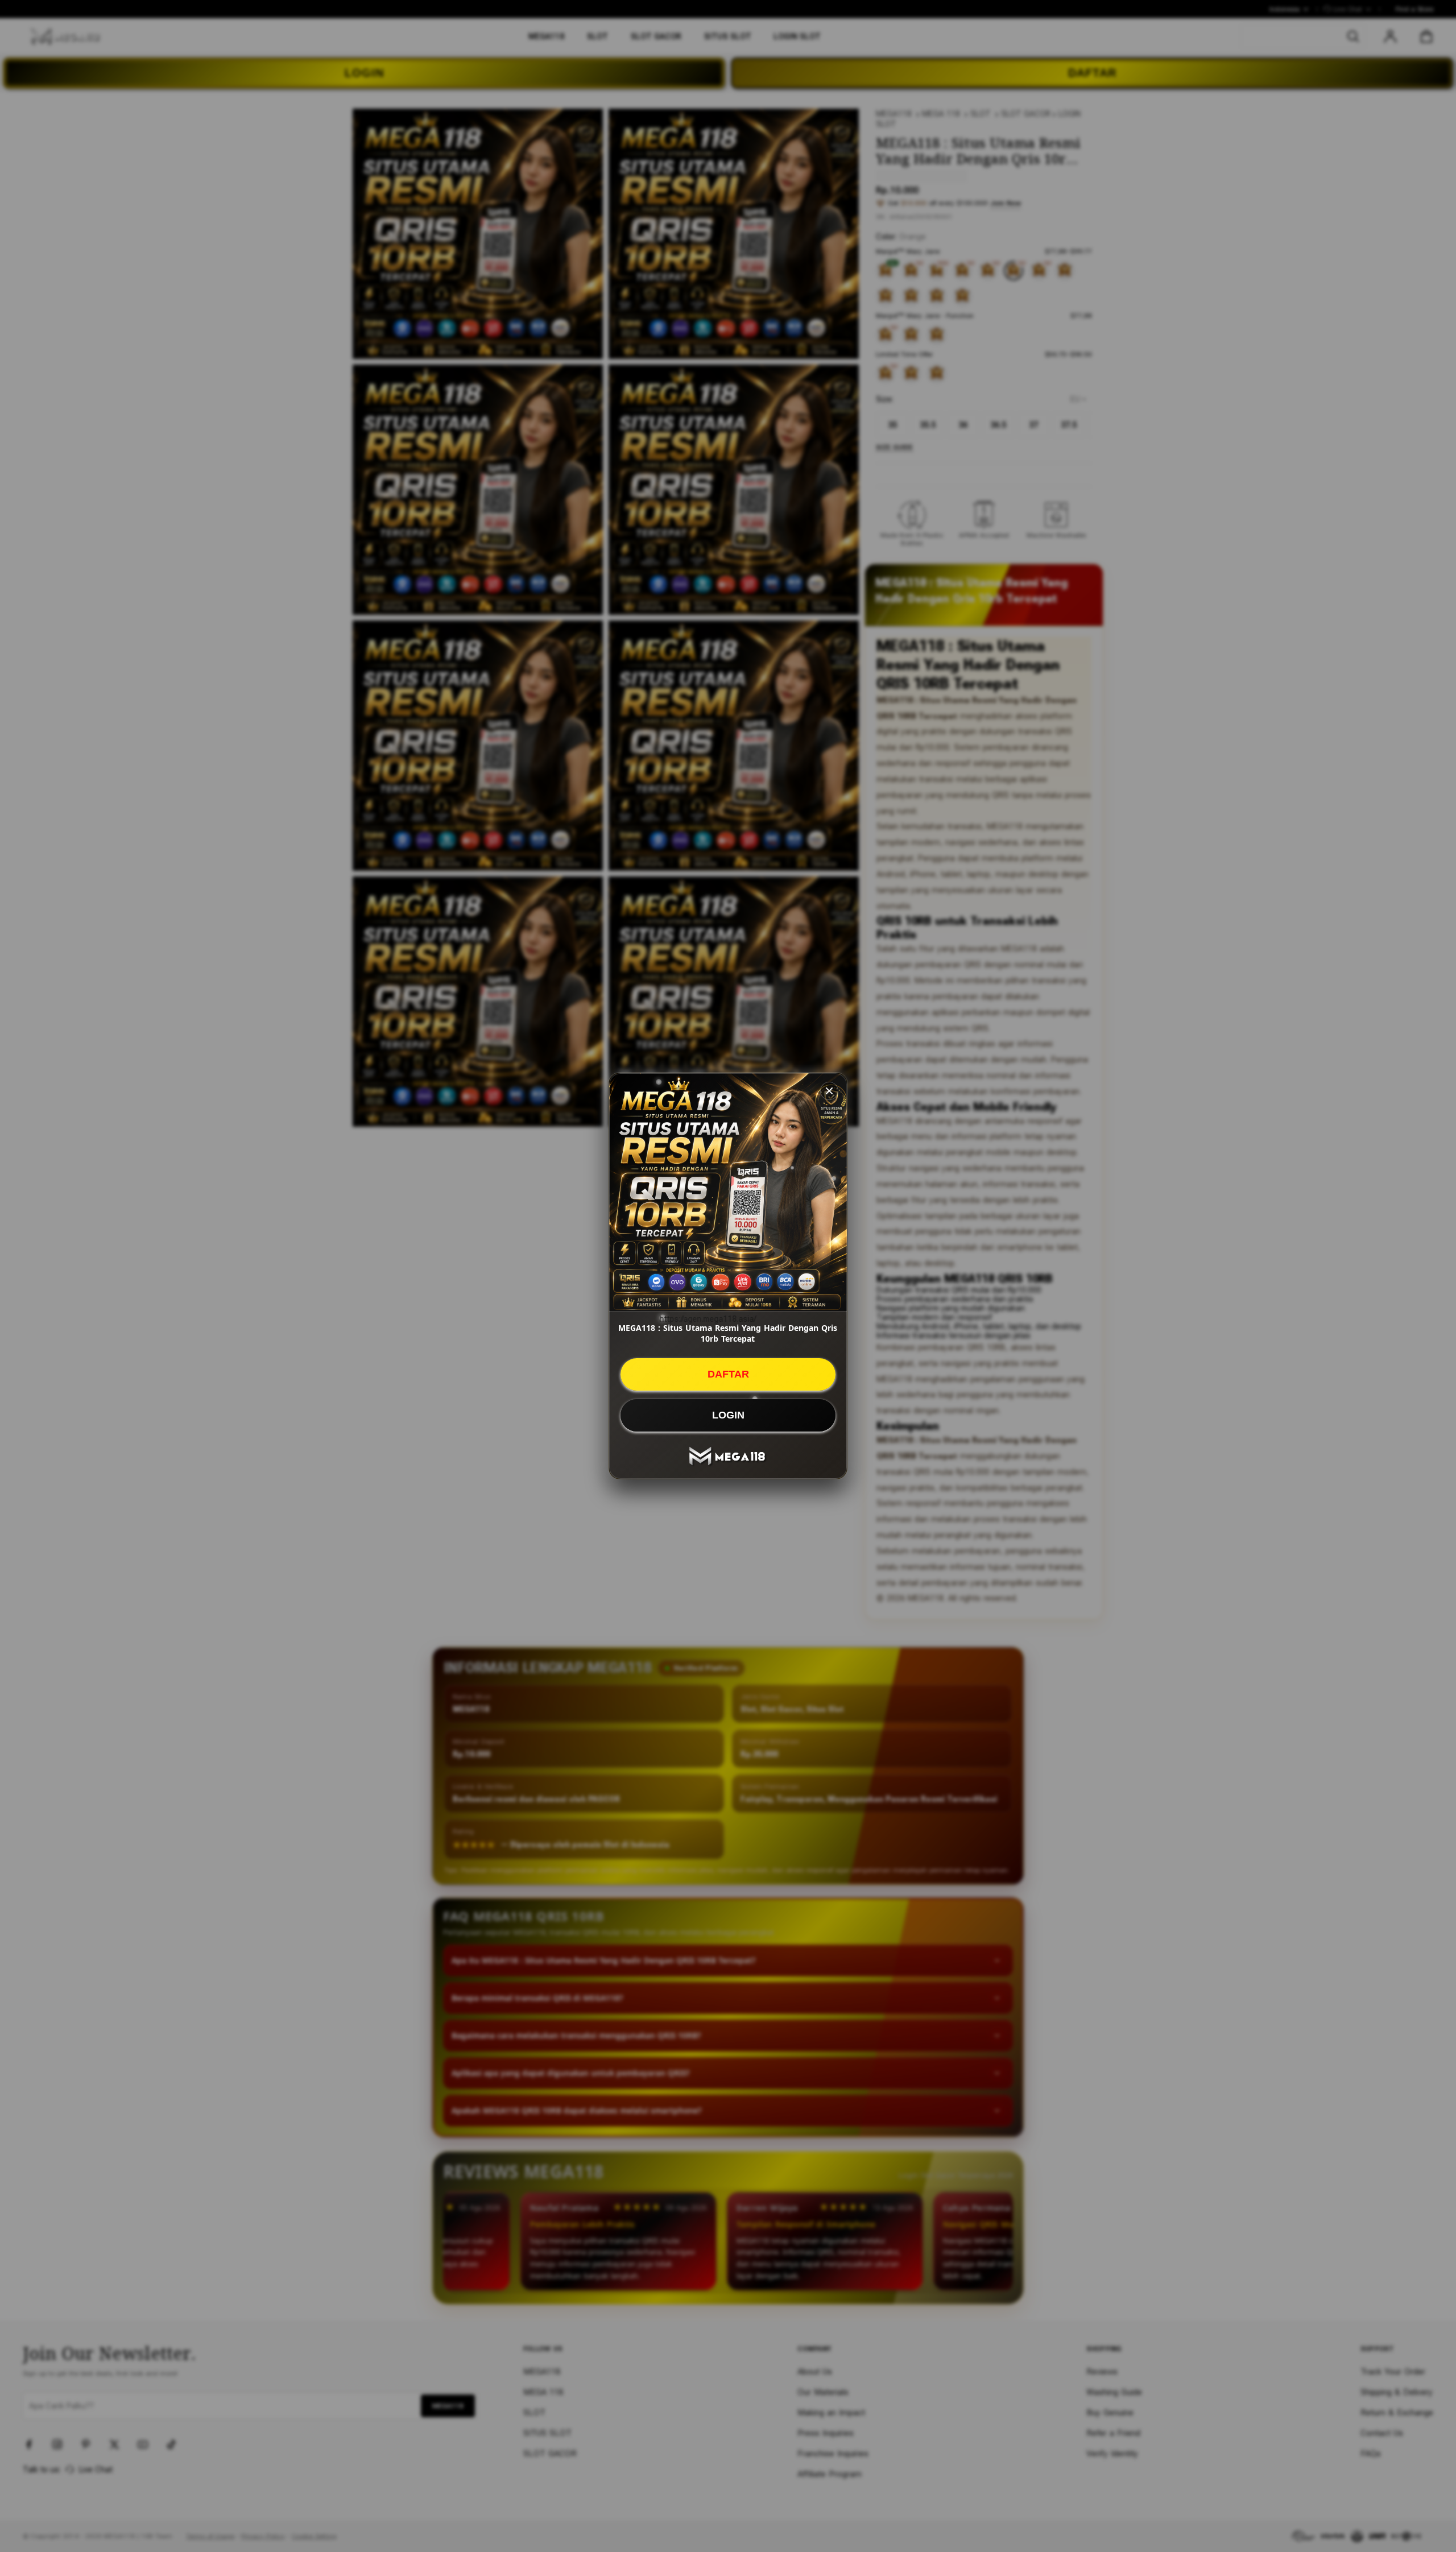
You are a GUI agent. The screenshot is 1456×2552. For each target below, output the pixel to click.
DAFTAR (728, 1374)
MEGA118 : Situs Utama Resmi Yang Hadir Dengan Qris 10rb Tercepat (728, 1333)
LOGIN (728, 1415)
